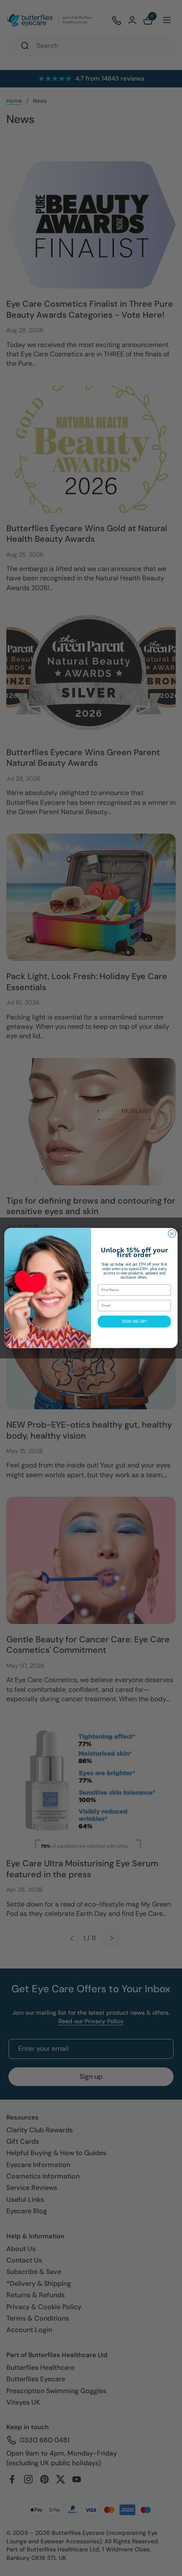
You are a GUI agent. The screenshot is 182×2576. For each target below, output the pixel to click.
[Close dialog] (172, 1234)
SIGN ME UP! (134, 1322)
